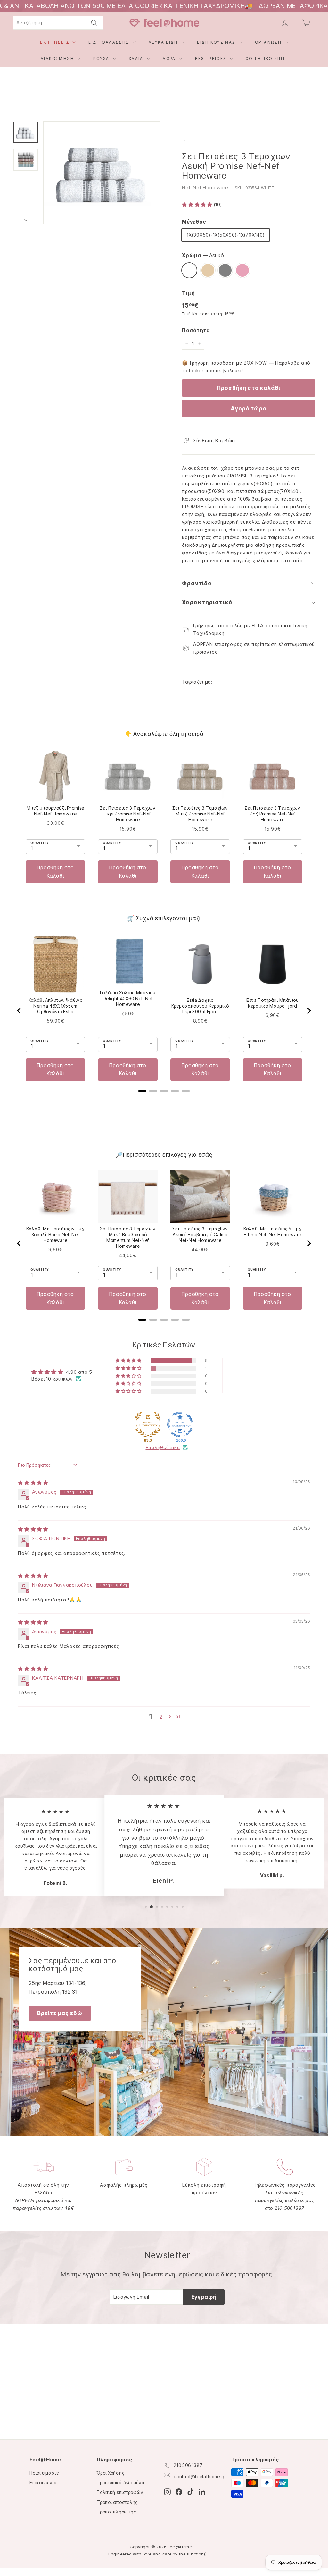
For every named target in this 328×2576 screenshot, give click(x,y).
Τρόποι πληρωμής (116, 2512)
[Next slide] (309, 1011)
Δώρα (170, 59)
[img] (33, 1483)
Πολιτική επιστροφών (120, 2492)
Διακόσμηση (58, 59)
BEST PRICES (212, 59)
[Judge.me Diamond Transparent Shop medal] (180, 1424)
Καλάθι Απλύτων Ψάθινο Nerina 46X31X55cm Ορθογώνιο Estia (56, 1006)
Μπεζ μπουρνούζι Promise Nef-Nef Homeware (55, 811)
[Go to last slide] (19, 1011)
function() (197, 2554)
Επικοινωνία (43, 2483)
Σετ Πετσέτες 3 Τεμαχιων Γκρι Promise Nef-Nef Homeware (128, 814)
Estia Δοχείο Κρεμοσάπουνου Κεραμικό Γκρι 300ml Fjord (200, 1006)
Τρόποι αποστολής (117, 2502)
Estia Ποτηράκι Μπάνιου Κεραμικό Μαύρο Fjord (272, 1003)
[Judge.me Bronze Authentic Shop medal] (148, 1424)
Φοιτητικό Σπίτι (266, 59)
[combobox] (58, 23)
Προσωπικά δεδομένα (121, 2483)
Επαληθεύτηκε (163, 1447)
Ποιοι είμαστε (44, 2473)
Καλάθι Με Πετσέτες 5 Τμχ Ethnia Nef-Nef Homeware (273, 1232)
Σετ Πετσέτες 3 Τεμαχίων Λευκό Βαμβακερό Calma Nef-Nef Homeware (200, 1234)
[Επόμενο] (26, 218)
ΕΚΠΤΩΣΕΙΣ (55, 42)
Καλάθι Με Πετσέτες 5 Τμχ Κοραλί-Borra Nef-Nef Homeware (55, 1234)
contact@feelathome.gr (200, 2476)
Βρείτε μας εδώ (60, 2013)
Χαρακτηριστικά (207, 602)
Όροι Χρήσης (111, 2473)
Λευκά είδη (164, 42)
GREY (225, 270)
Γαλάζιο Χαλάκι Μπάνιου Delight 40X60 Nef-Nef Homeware (128, 998)
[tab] (142, 1091)
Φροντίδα (197, 583)
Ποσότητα (196, 330)
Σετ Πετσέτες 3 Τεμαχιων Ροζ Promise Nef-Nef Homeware (272, 814)
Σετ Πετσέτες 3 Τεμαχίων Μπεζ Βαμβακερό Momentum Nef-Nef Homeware (128, 1237)
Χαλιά (137, 59)
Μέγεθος (194, 222)
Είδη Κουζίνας (217, 42)
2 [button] (161, 1717)
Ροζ (242, 270)
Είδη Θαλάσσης (110, 42)
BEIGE (208, 270)
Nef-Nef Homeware (205, 187)
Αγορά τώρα (249, 409)
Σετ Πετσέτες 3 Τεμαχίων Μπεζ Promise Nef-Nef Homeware (200, 814)
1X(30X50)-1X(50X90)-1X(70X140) (226, 235)
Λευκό (189, 270)
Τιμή (189, 293)
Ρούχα (102, 59)
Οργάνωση (269, 42)
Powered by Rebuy (164, 901)
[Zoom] (102, 173)
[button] (198, 204)
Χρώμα (203, 255)
